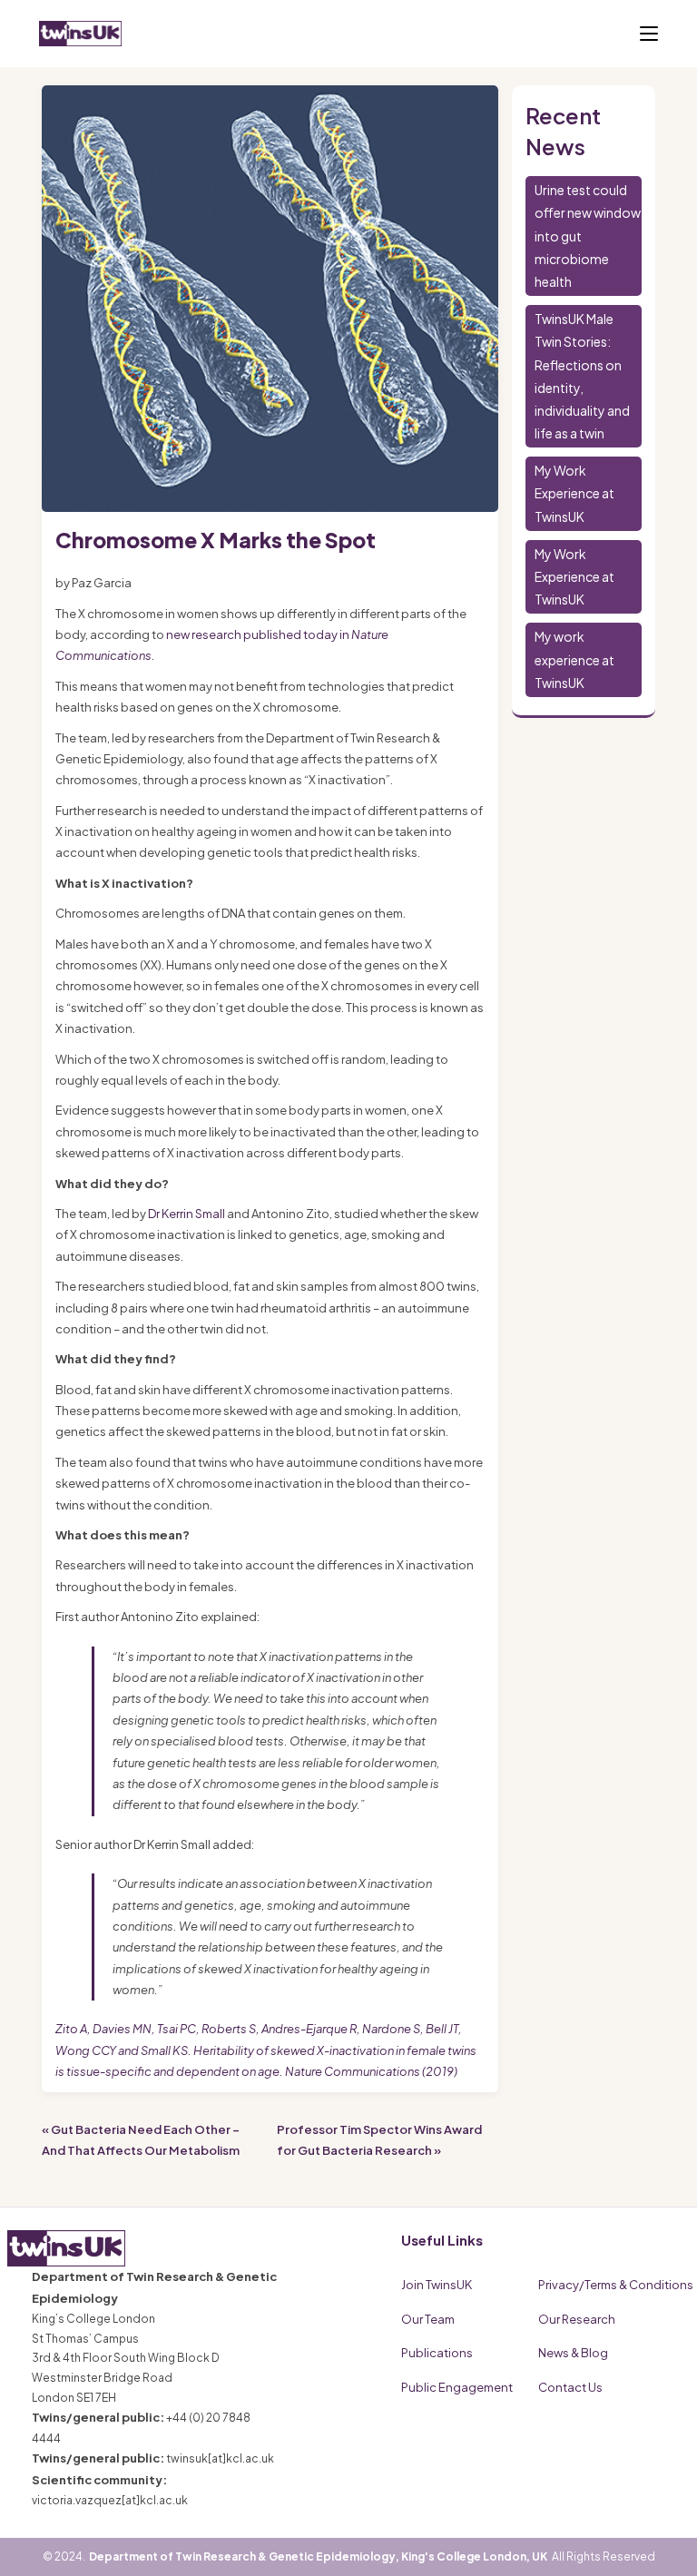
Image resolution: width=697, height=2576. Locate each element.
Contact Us (570, 2387)
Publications (437, 2353)
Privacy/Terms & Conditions (616, 2285)
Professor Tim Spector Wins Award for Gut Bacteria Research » (379, 2140)
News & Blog (573, 2353)
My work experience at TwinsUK (574, 659)
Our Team (428, 2319)
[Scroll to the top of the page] (661, 2540)
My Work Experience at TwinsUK (574, 493)
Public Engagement (457, 2387)
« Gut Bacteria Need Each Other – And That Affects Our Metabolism (141, 2140)
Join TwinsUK (437, 2285)
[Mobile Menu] (649, 34)
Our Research (577, 2319)
